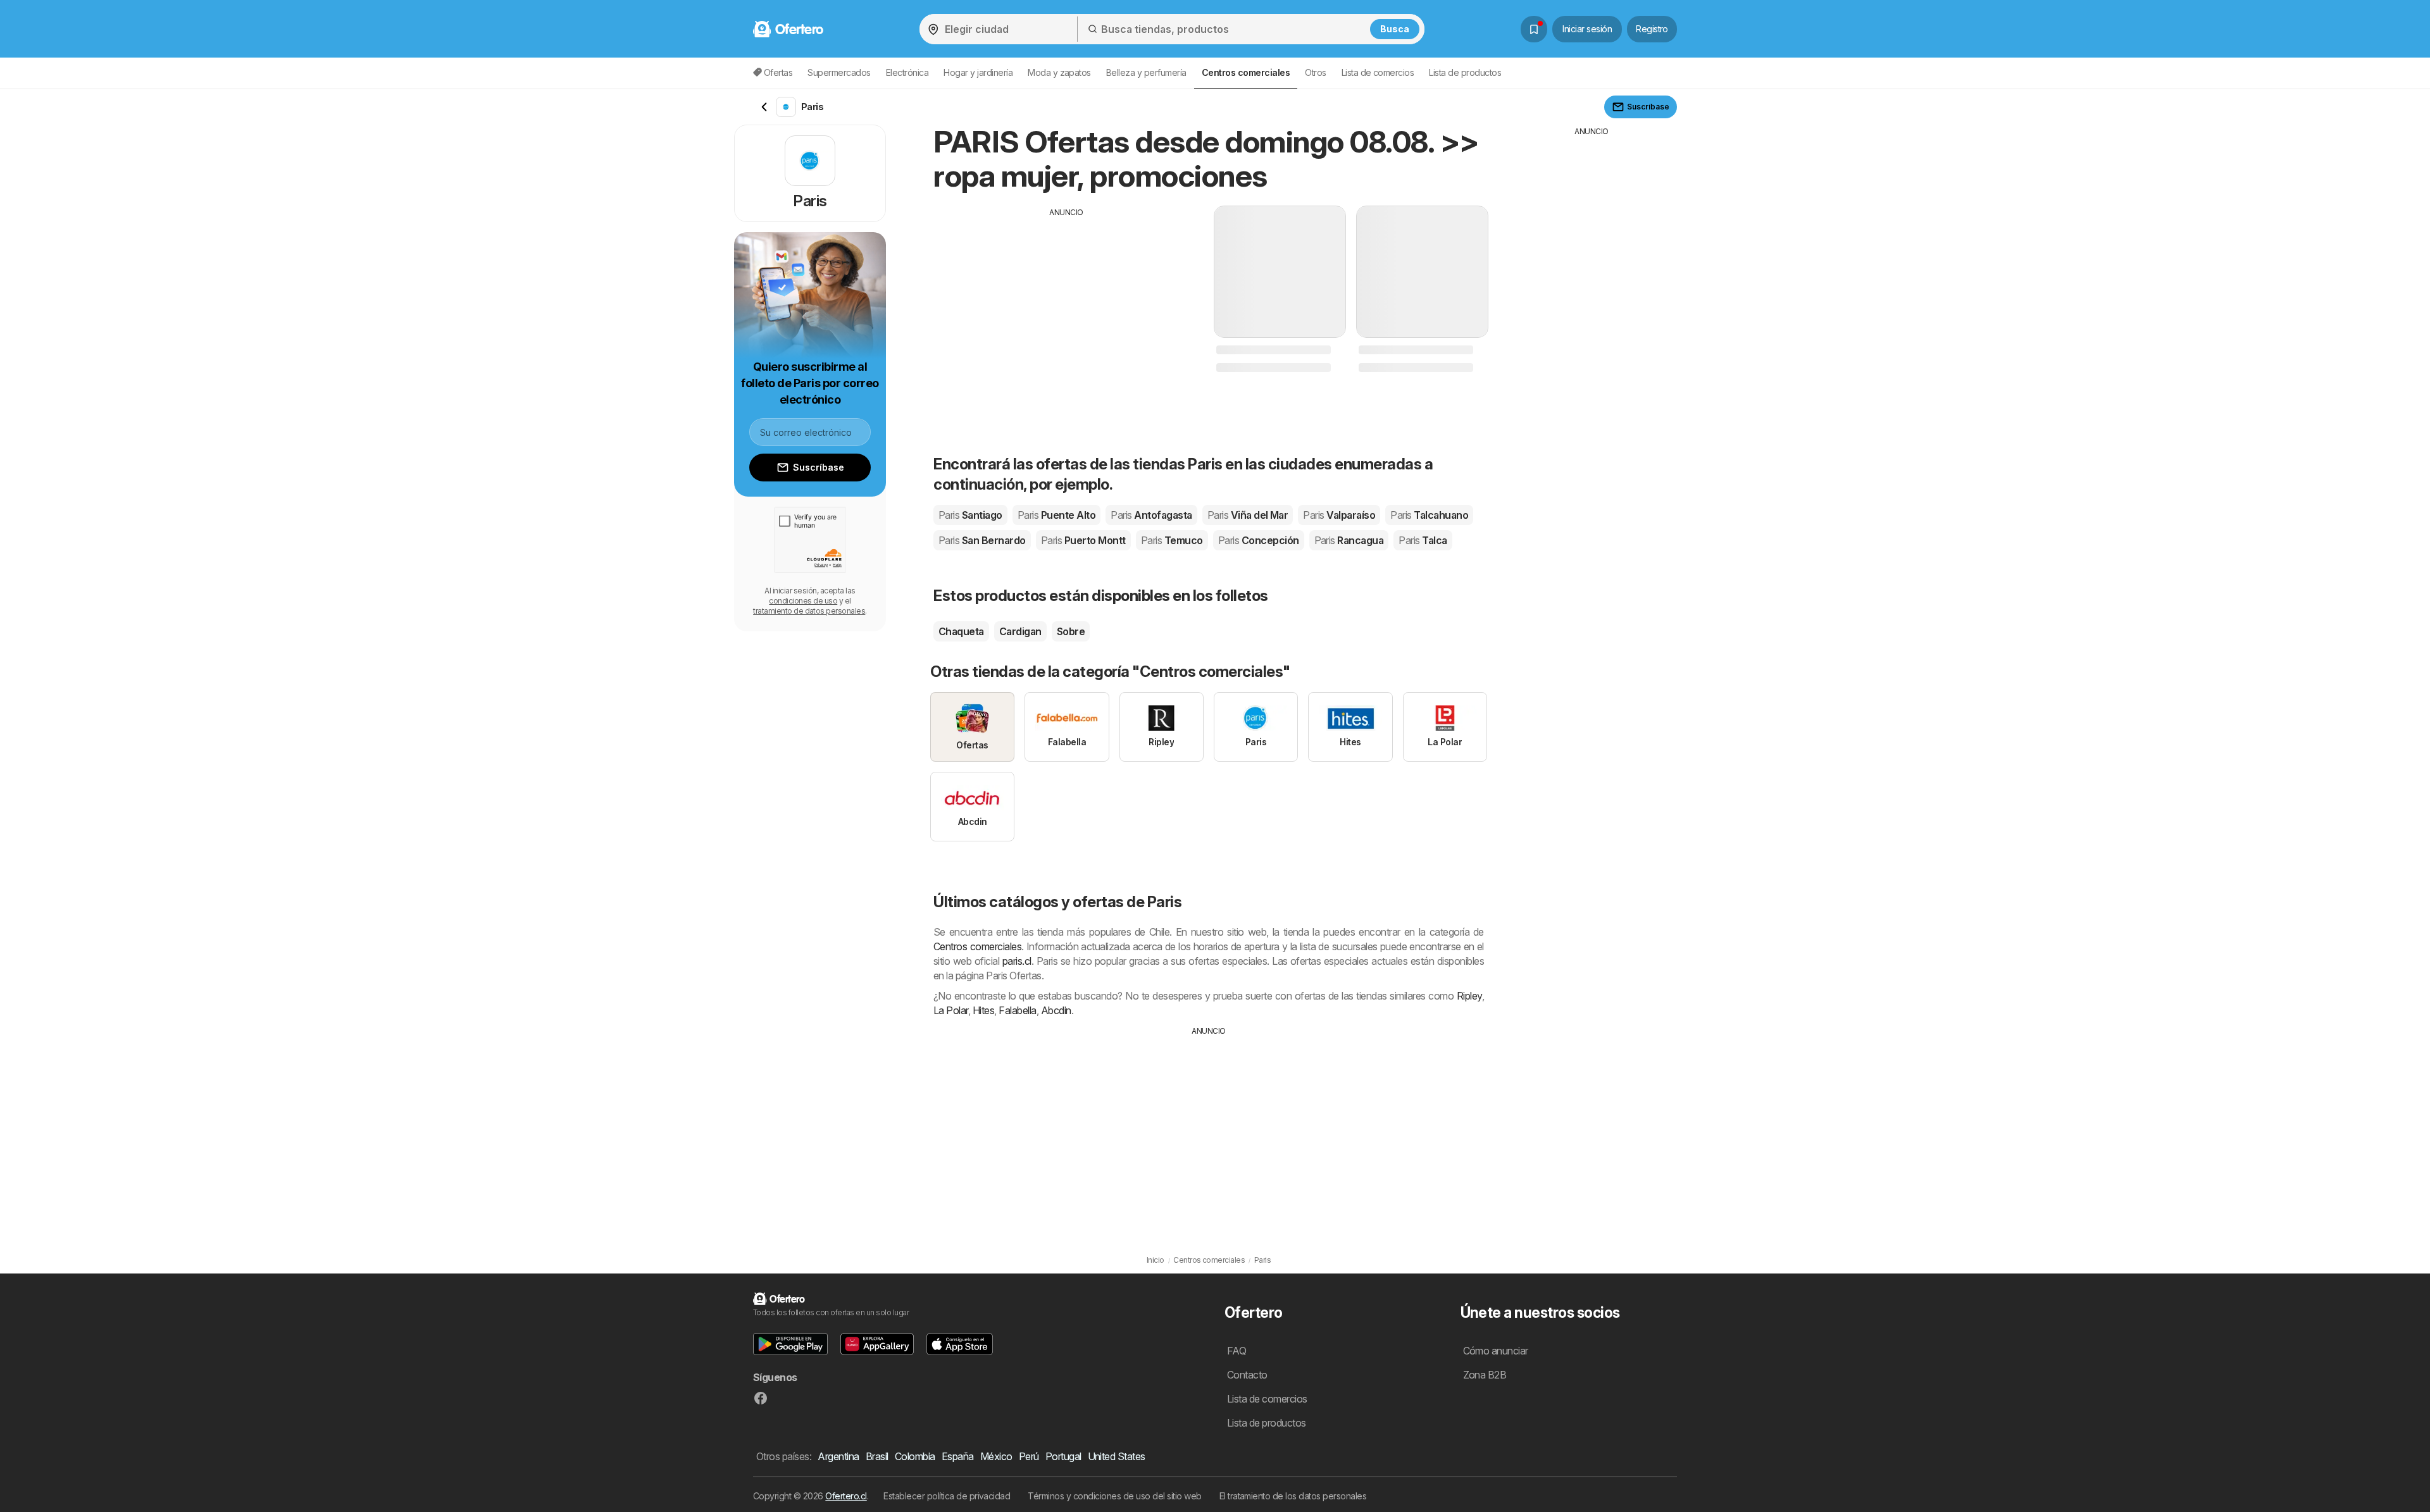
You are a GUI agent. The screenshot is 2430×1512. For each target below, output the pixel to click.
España (958, 1456)
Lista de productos (1465, 72)
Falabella (1017, 1010)
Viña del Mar (1248, 515)
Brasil (877, 1456)
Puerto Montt (1083, 540)
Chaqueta (961, 631)
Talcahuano (1429, 515)
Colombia (915, 1456)
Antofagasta (1151, 515)
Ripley (1469, 996)
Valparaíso (1339, 515)
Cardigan (1020, 631)
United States (1117, 1456)
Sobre (1071, 631)
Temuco (1172, 540)
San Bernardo (982, 540)
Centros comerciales (977, 946)
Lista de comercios (1378, 72)
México (996, 1456)
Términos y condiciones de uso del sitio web (1114, 1496)
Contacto (1247, 1375)
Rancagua (1349, 540)
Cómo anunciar (1496, 1351)
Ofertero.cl (846, 1496)
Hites (983, 1010)
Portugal (1063, 1456)
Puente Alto (1056, 515)
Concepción (1259, 540)
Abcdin (1056, 1010)
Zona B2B (1485, 1375)
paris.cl (1017, 961)
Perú (1029, 1456)
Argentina (838, 1456)
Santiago (970, 515)
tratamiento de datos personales (809, 611)
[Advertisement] (1066, 307)
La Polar (951, 1010)
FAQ (1237, 1351)
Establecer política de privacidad (947, 1496)
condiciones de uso (803, 601)
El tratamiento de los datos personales (1293, 1496)
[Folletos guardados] (1534, 29)
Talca (1423, 540)
